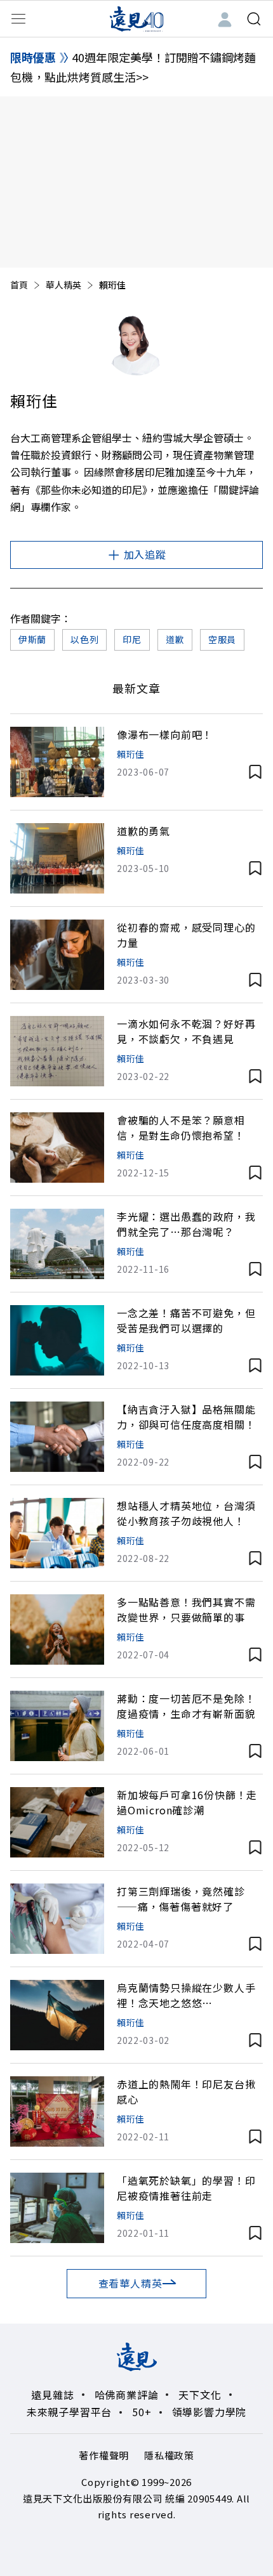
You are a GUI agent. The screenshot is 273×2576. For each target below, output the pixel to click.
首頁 (19, 285)
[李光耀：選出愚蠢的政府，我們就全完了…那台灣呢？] (57, 1244)
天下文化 (200, 2395)
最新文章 (136, 688)
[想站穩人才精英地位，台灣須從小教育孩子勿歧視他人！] (57, 1533)
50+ (142, 2412)
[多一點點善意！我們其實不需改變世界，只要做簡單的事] (57, 1630)
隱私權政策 (169, 2455)
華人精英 (63, 285)
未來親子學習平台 (69, 2412)
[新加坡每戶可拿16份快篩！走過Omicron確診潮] (57, 1822)
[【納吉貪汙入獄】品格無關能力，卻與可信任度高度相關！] (57, 1437)
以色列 (84, 639)
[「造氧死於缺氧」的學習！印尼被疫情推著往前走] (57, 2208)
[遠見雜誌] (137, 18)
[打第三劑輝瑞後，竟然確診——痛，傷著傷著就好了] (57, 1919)
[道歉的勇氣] (57, 858)
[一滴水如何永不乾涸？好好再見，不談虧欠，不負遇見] (57, 1051)
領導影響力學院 (210, 2412)
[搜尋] (254, 19)
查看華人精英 (130, 2283)
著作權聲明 (104, 2455)
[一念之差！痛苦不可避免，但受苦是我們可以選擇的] (57, 1340)
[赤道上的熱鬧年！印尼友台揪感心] (57, 2111)
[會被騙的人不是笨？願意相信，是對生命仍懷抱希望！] (57, 1148)
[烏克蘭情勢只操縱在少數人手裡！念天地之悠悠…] (57, 2015)
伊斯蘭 (32, 639)
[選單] (18, 19)
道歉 (175, 639)
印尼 (132, 639)
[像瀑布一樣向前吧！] (57, 762)
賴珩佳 (131, 754)
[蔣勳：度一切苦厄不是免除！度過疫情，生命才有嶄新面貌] (57, 1726)
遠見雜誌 (52, 2395)
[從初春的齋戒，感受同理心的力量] (57, 955)
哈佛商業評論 (127, 2395)
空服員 (222, 639)
